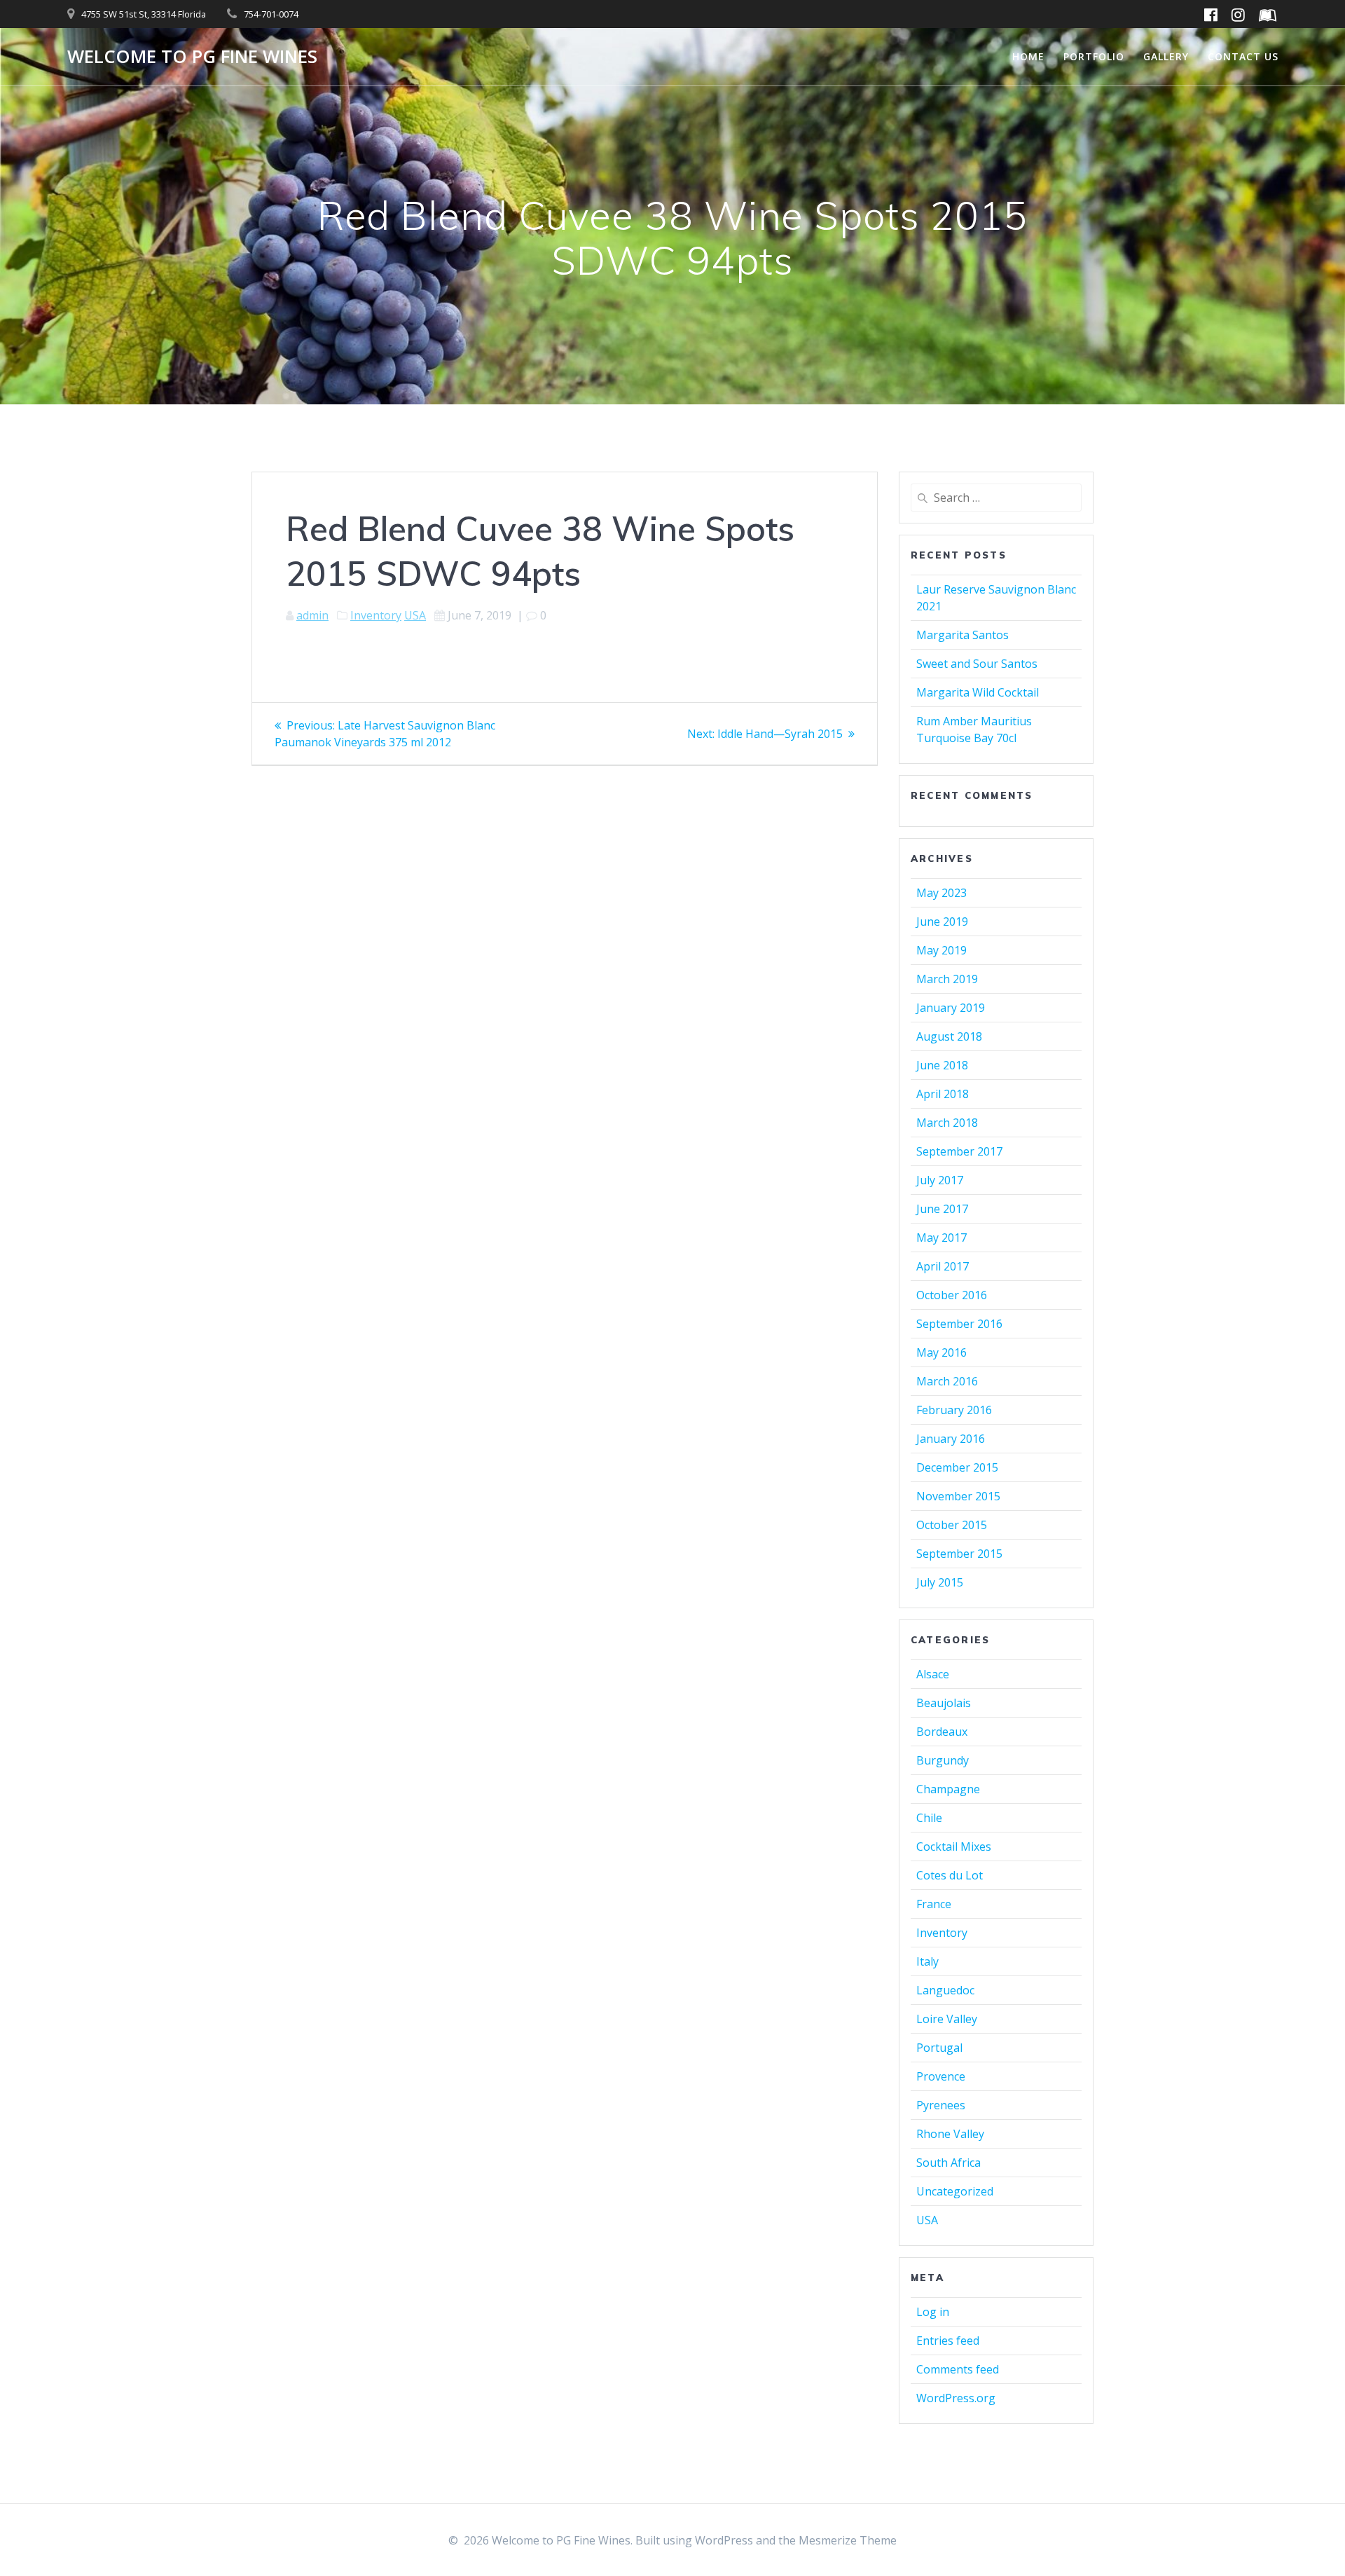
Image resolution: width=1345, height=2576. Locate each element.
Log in (933, 2312)
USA (415, 615)
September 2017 (959, 1151)
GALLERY (1166, 56)
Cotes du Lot (950, 1875)
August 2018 (949, 1036)
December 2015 (957, 1467)
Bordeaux (942, 1732)
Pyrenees (941, 2105)
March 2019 (947, 979)
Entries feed (948, 2341)
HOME (1028, 56)
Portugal (939, 2048)
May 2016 (941, 1352)
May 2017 (941, 1238)
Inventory (376, 615)
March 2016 (947, 1381)
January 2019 (951, 1008)
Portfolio (1094, 56)
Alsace (933, 1674)
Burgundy (943, 1760)
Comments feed (958, 2369)
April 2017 (943, 1266)
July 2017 (940, 1180)
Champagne (948, 1789)
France (934, 1904)
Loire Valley (947, 2019)
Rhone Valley (950, 2134)
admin (312, 615)
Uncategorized (955, 2191)
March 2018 (947, 1123)
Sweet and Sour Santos (977, 664)
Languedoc (945, 1990)
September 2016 (959, 1324)
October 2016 (952, 1295)
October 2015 (952, 1525)
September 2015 (959, 1554)
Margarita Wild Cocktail (978, 692)
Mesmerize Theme (848, 2540)
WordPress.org (956, 2398)
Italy (927, 1961)
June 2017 (942, 1209)
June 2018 (942, 1065)
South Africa (949, 2163)
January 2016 (951, 1439)
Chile (929, 1818)
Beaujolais (944, 1703)
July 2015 (940, 1582)
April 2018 (943, 1094)
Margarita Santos (963, 635)
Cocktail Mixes (954, 1847)
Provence (941, 2076)
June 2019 (942, 922)
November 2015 (958, 1496)
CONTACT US (1243, 56)
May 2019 (941, 950)
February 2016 (954, 1410)
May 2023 (941, 893)
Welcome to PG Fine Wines (192, 57)
